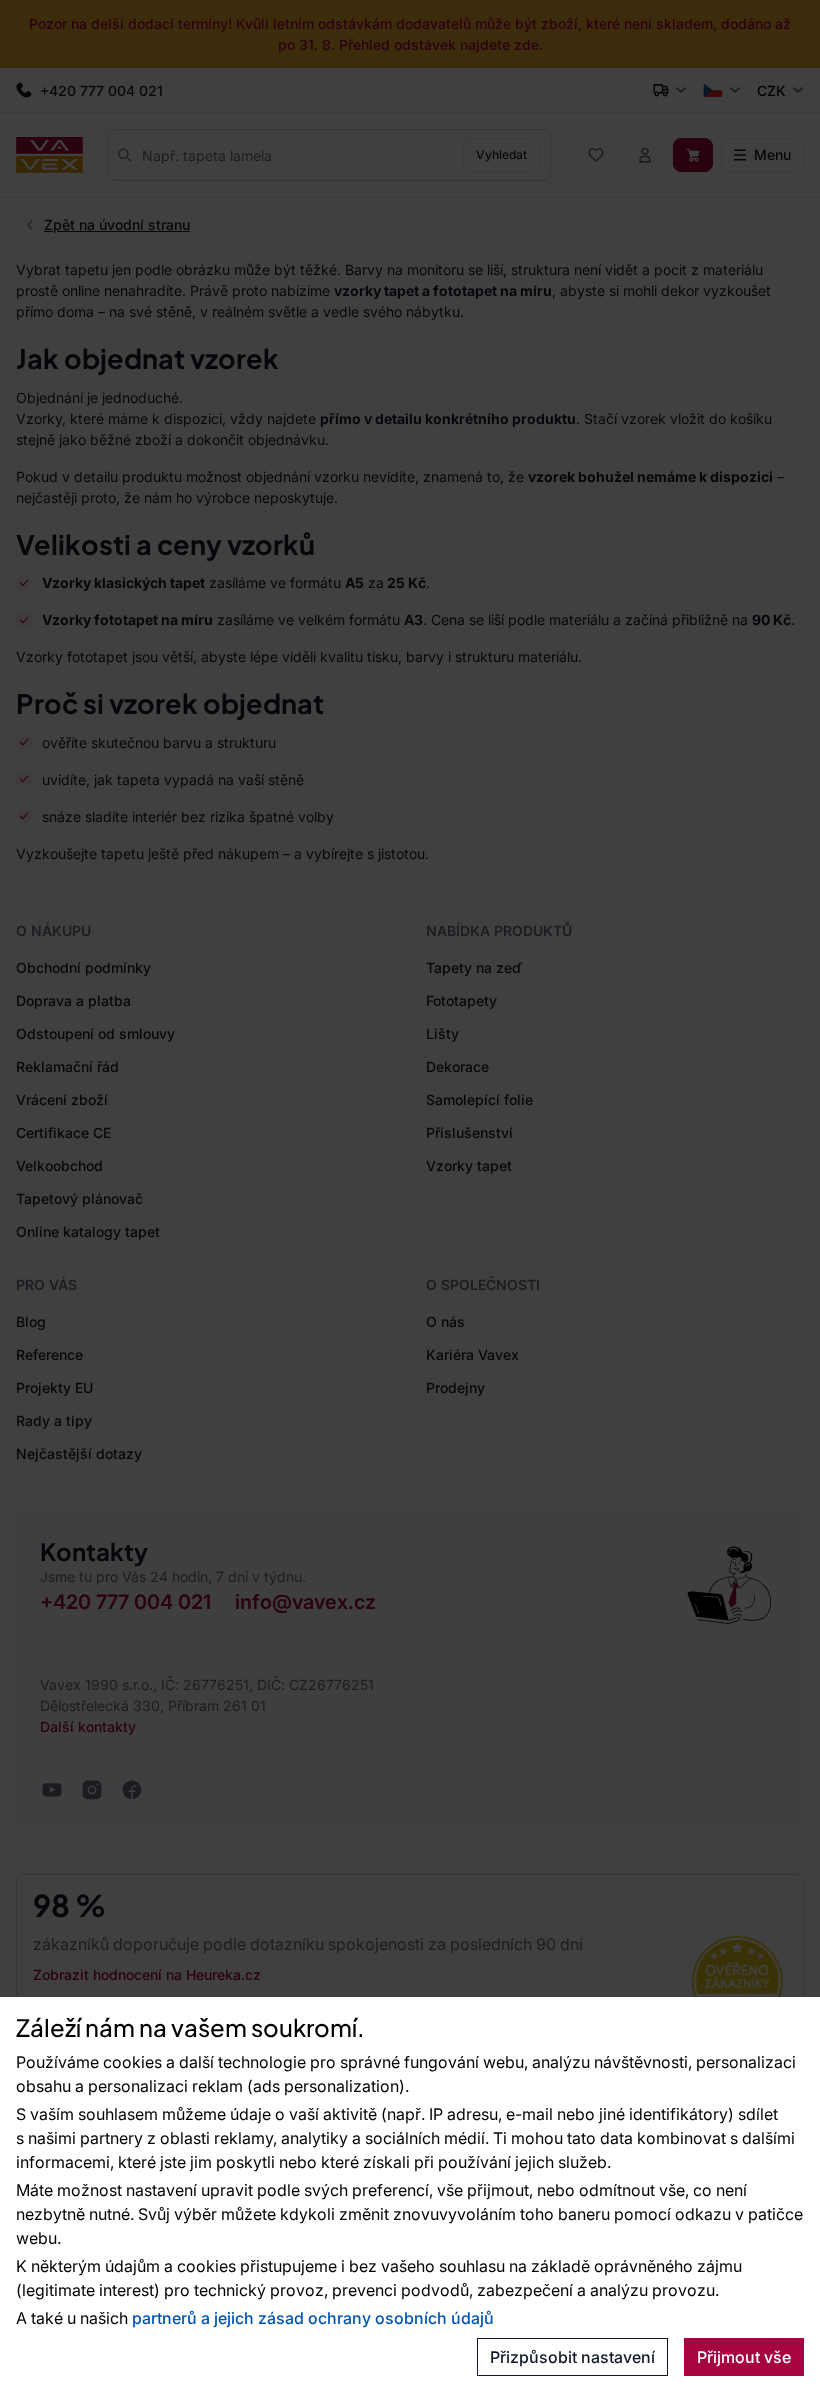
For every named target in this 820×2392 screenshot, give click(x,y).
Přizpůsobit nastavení (572, 2357)
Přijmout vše (744, 2357)
